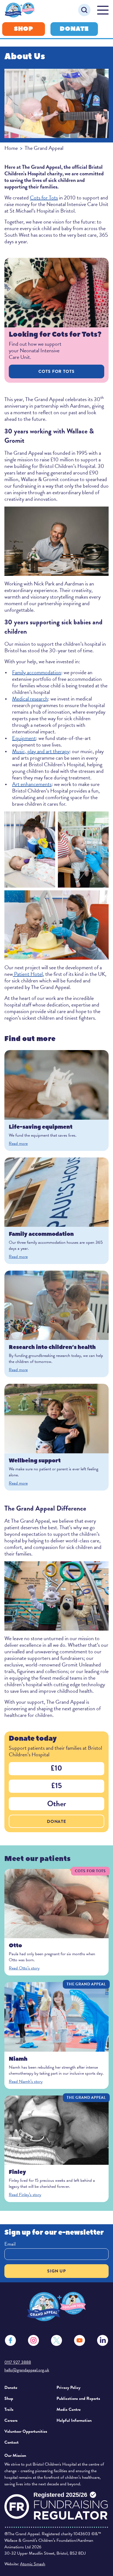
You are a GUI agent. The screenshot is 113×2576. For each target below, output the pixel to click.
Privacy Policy (68, 2388)
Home (11, 148)
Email (10, 2244)
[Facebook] (10, 2340)
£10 (56, 1768)
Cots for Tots (44, 198)
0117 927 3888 (18, 2362)
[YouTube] (80, 2340)
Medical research (30, 699)
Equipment (24, 738)
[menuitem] (28, 2388)
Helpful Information (74, 2420)
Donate (74, 29)
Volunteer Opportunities (26, 2431)
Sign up (56, 2271)
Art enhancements (32, 784)
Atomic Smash (33, 2564)
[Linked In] (103, 2340)
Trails (9, 2409)
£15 (57, 1786)
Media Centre (69, 2409)
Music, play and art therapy (41, 751)
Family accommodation (37, 672)
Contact (12, 2442)
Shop (24, 29)
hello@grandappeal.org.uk (27, 2370)
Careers (11, 2420)
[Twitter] (56, 2340)
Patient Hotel (28, 974)
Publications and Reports (78, 2398)
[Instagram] (33, 2340)
